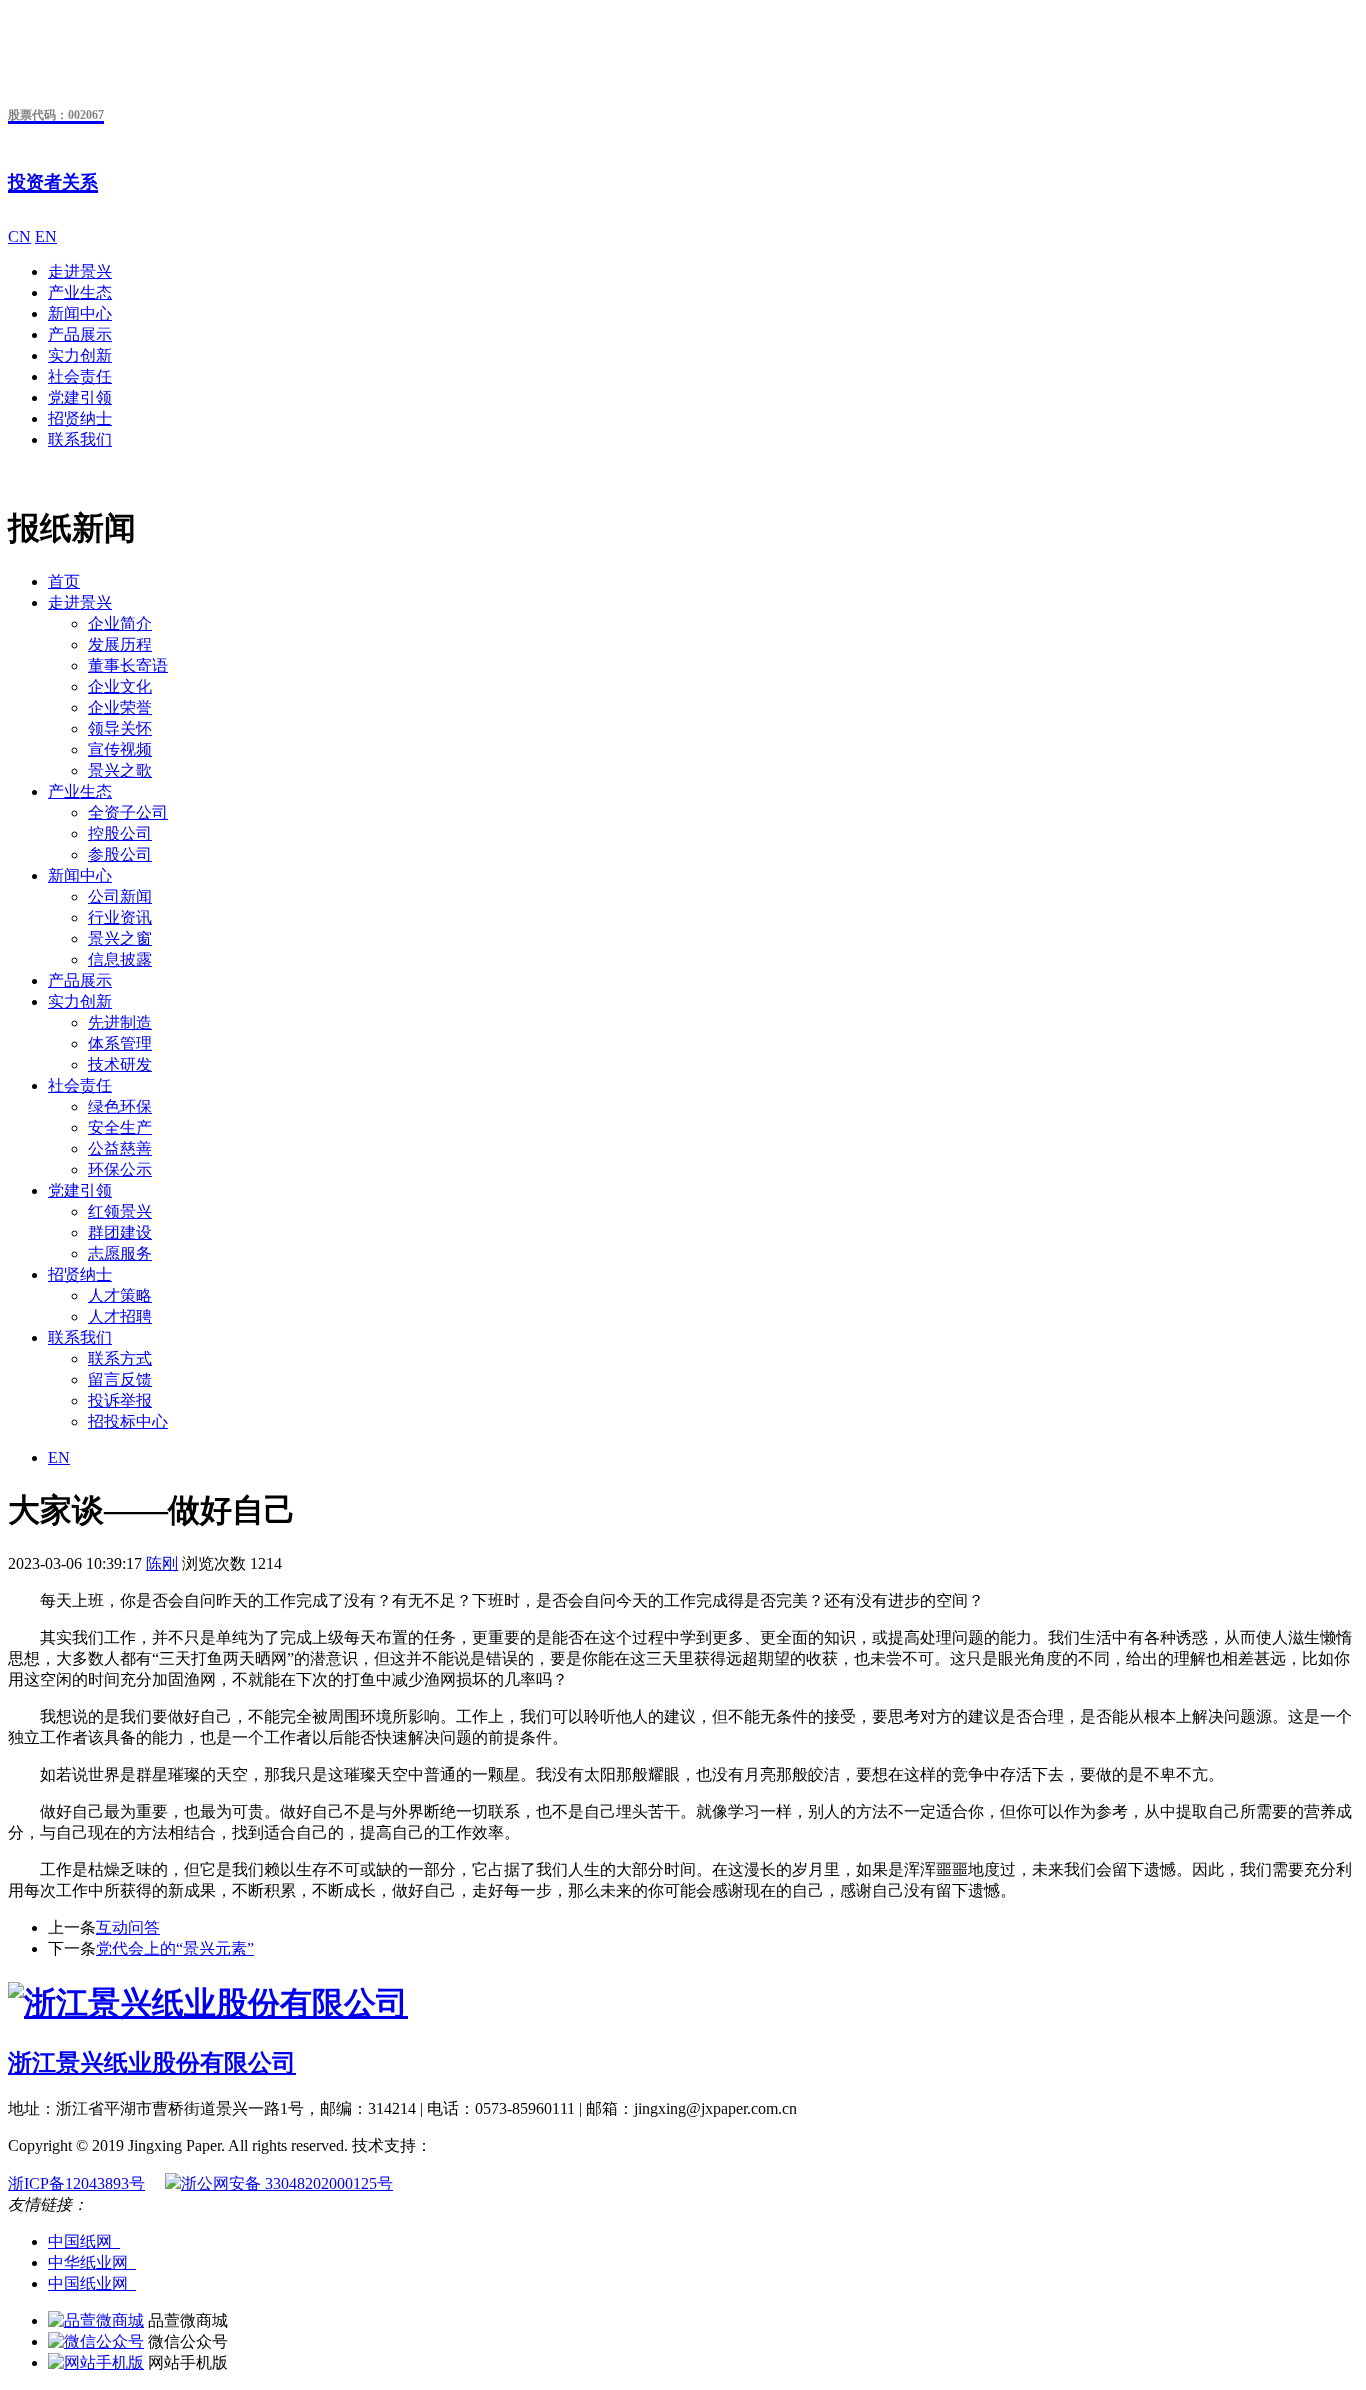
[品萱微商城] (96, 2320)
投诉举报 (120, 1400)
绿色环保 (120, 1106)
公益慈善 (120, 1148)
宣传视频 (120, 749)
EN (46, 236)
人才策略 (120, 1295)
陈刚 (162, 1563)
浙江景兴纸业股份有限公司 (152, 2063)
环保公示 (120, 1169)
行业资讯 (120, 917)
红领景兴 (120, 1211)
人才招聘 (120, 1316)
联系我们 (80, 439)
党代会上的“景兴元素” (175, 1948)
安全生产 (120, 1127)
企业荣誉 (120, 707)
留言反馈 (120, 1379)
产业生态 (80, 292)
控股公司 (120, 833)
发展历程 (120, 644)
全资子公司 (128, 812)
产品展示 (80, 334)
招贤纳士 (80, 418)
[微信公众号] (96, 2341)
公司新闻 (120, 896)
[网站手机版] (96, 2362)
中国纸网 (84, 2241)
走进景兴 (80, 271)
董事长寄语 (128, 665)
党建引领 (80, 397)
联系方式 (120, 1358)
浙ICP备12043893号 (76, 2183)
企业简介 (120, 623)
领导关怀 (120, 728)
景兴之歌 (120, 770)
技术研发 (120, 1064)
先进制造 (120, 1022)
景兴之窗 (120, 938)
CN (19, 236)
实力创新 (80, 355)
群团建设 (120, 1232)
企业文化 (120, 686)
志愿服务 (120, 1253)
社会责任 (80, 376)
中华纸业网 (92, 2262)
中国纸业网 (92, 2283)
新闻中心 (80, 313)
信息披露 (120, 959)
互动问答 (128, 1927)
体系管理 (120, 1043)
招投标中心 (128, 1421)
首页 (64, 581)
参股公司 (120, 854)
